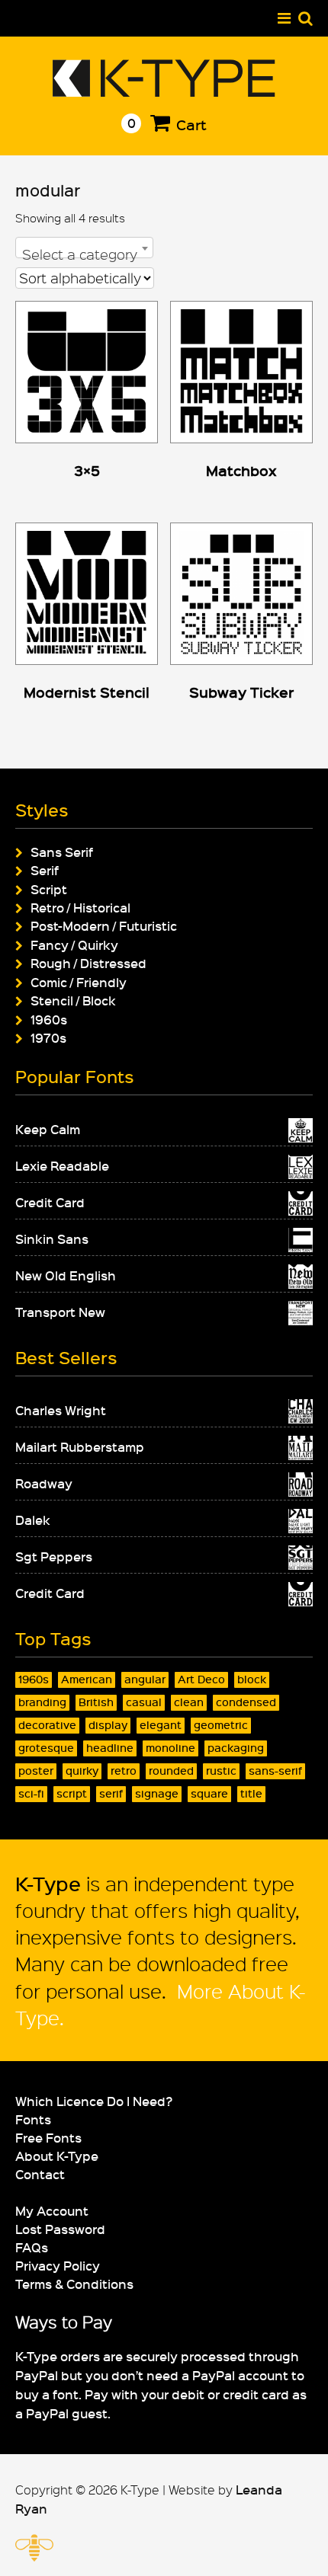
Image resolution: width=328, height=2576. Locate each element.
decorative (47, 1725)
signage (157, 1793)
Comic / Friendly (79, 982)
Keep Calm (48, 1129)
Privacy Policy (58, 2265)
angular (145, 1679)
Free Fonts (48, 2137)
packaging (236, 1748)
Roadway (44, 1483)
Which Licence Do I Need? (94, 2101)
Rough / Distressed (88, 963)
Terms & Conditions (74, 2284)
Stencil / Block (73, 1000)
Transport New (60, 1312)
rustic (221, 1771)
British (96, 1702)
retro (124, 1771)
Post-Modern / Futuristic (104, 925)
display (108, 1725)
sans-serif (275, 1771)
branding (42, 1702)
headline (110, 1748)
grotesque (46, 1748)
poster (36, 1771)
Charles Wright (61, 1410)
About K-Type (57, 2156)
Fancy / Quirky (74, 944)
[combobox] (84, 248)
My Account (52, 2210)
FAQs (32, 2247)
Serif (45, 870)
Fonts (33, 2119)
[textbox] (84, 254)
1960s (49, 1019)
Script (49, 889)
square (209, 1793)
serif (111, 1793)
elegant (161, 1725)
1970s (48, 1037)
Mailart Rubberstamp (80, 1446)
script (72, 1793)
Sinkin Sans (52, 1238)
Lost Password (60, 2229)
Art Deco (201, 1679)
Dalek (33, 1520)
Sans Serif (62, 852)
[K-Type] (164, 91)
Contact (40, 2174)
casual (144, 1702)
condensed (246, 1702)
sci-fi (31, 1793)
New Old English (66, 1275)
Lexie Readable (62, 1165)
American (87, 1679)
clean (189, 1702)
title (251, 1793)
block (252, 1679)
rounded (171, 1771)
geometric (221, 1725)
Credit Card (50, 1202)
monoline (170, 1748)
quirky (82, 1771)
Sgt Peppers (54, 1556)
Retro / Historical (80, 907)
